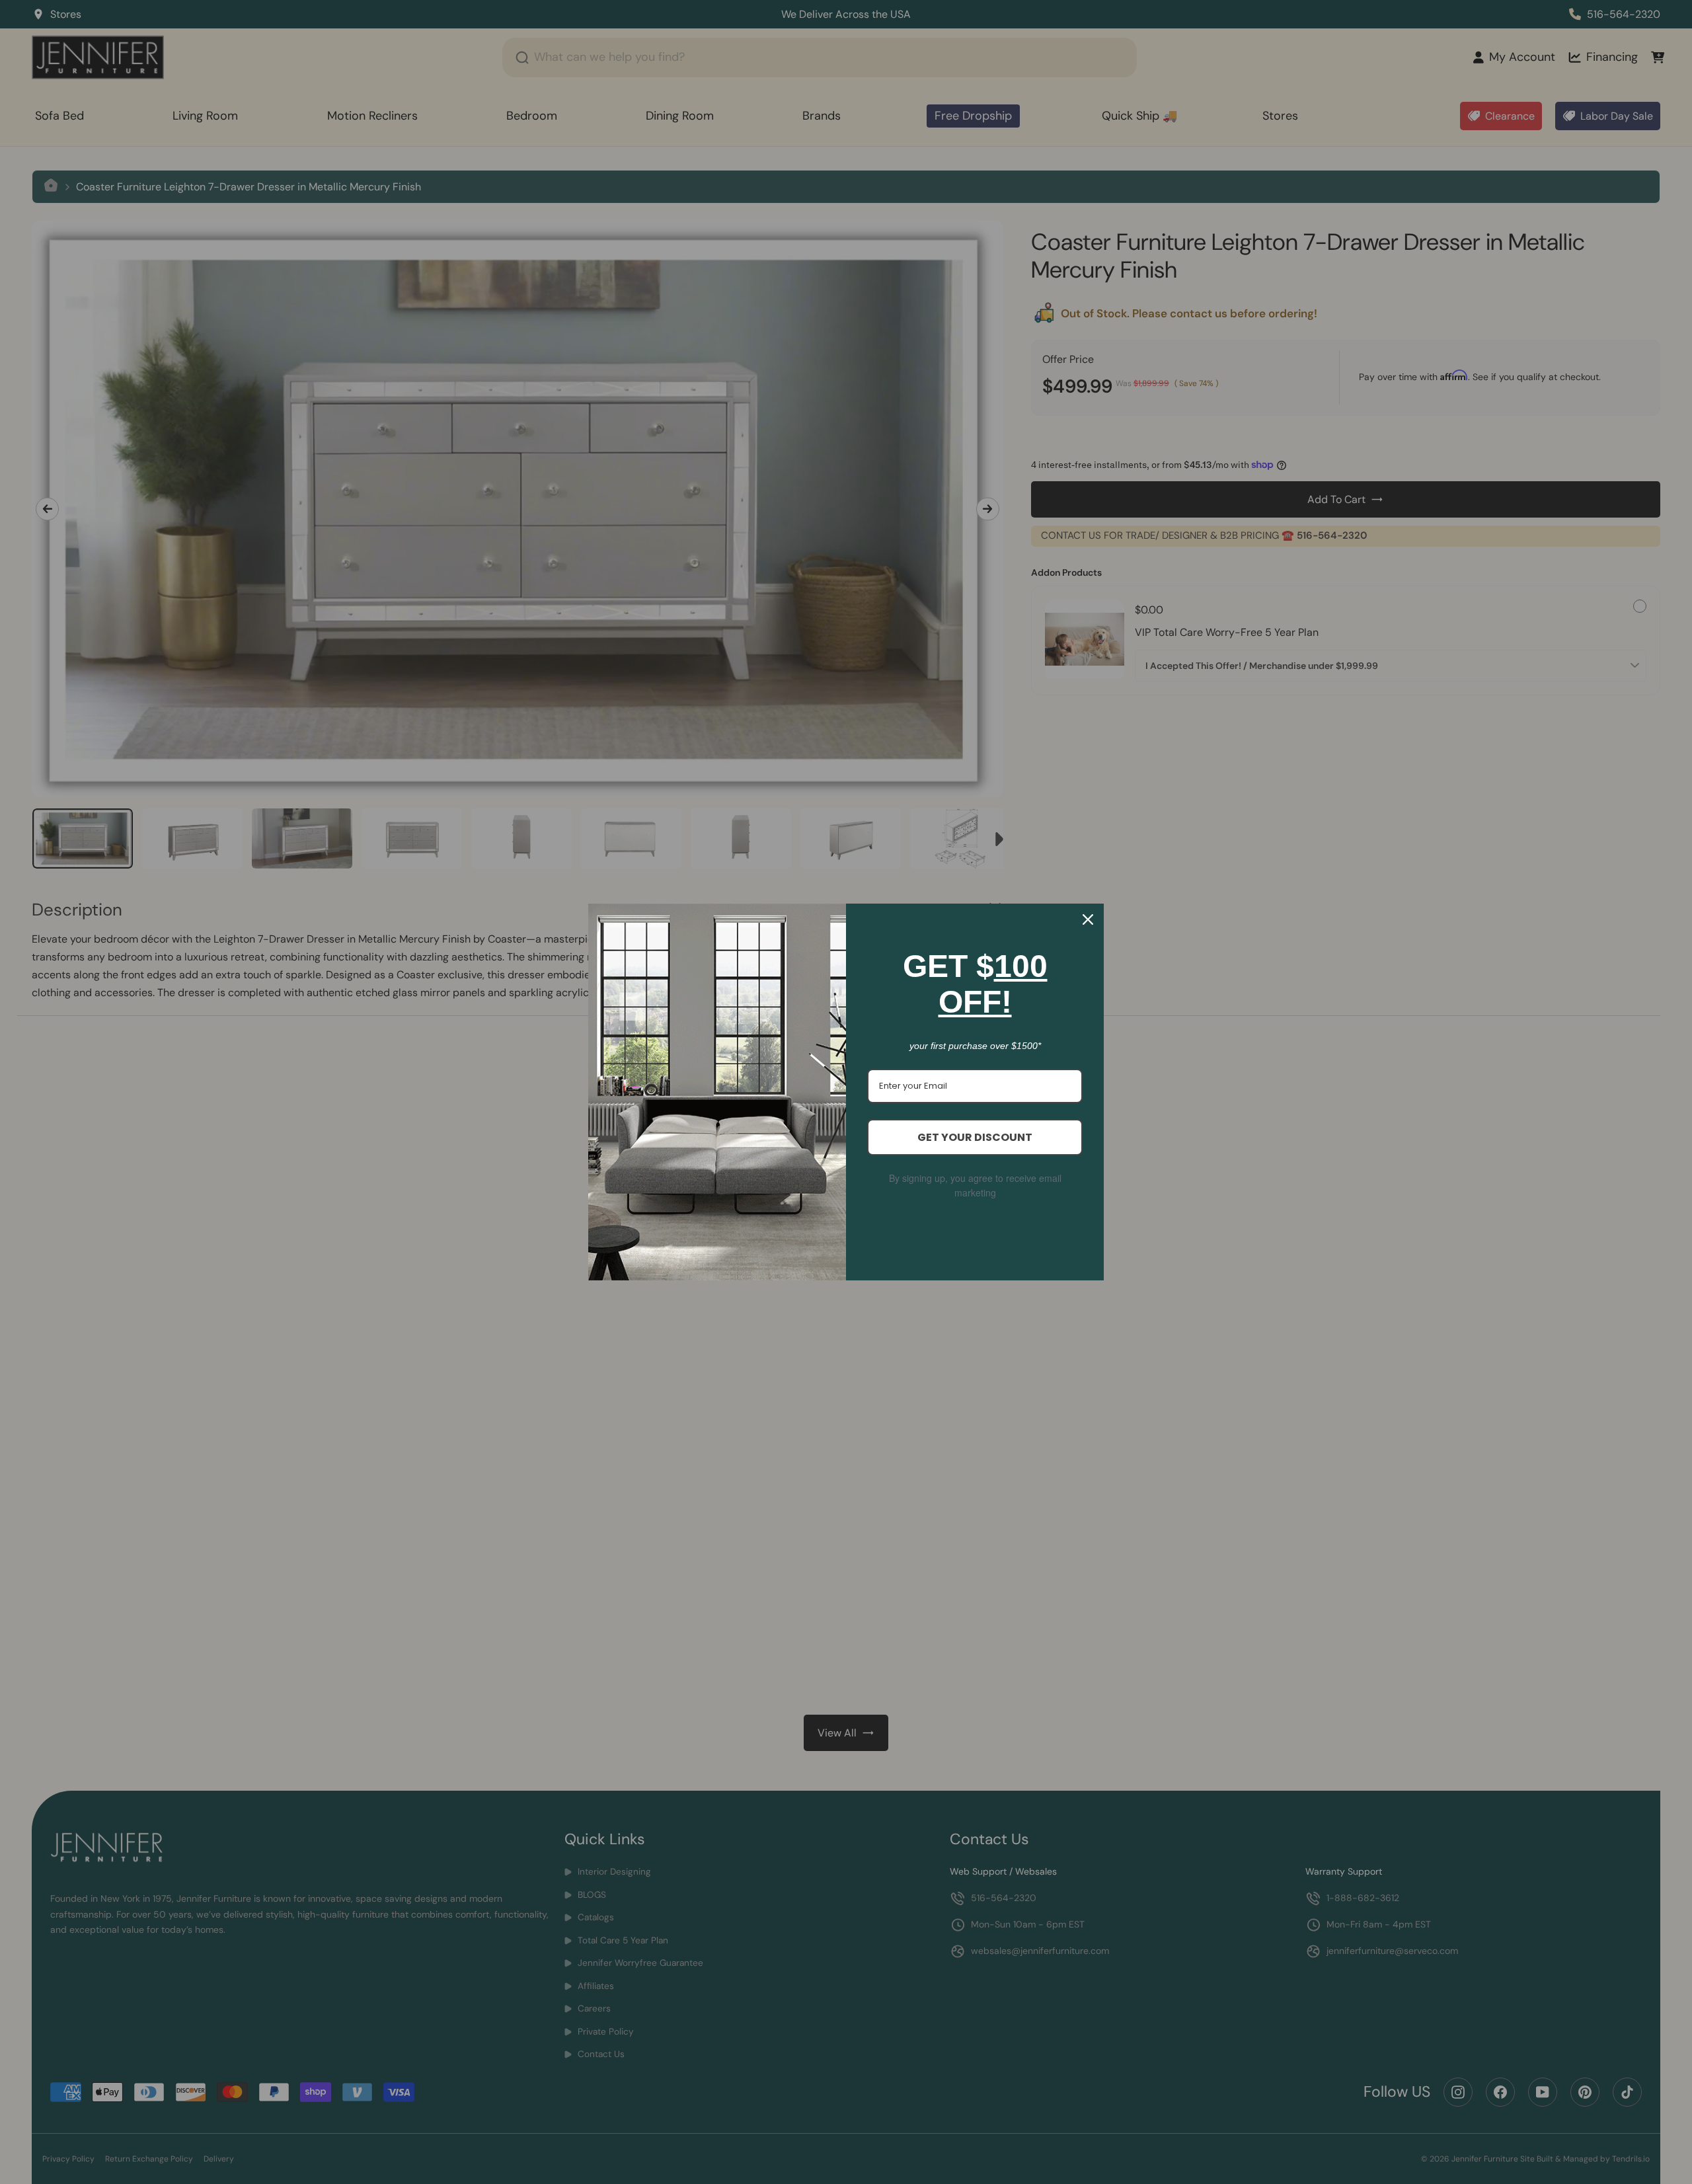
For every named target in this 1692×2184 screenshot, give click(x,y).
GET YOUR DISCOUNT (975, 1137)
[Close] (1088, 919)
